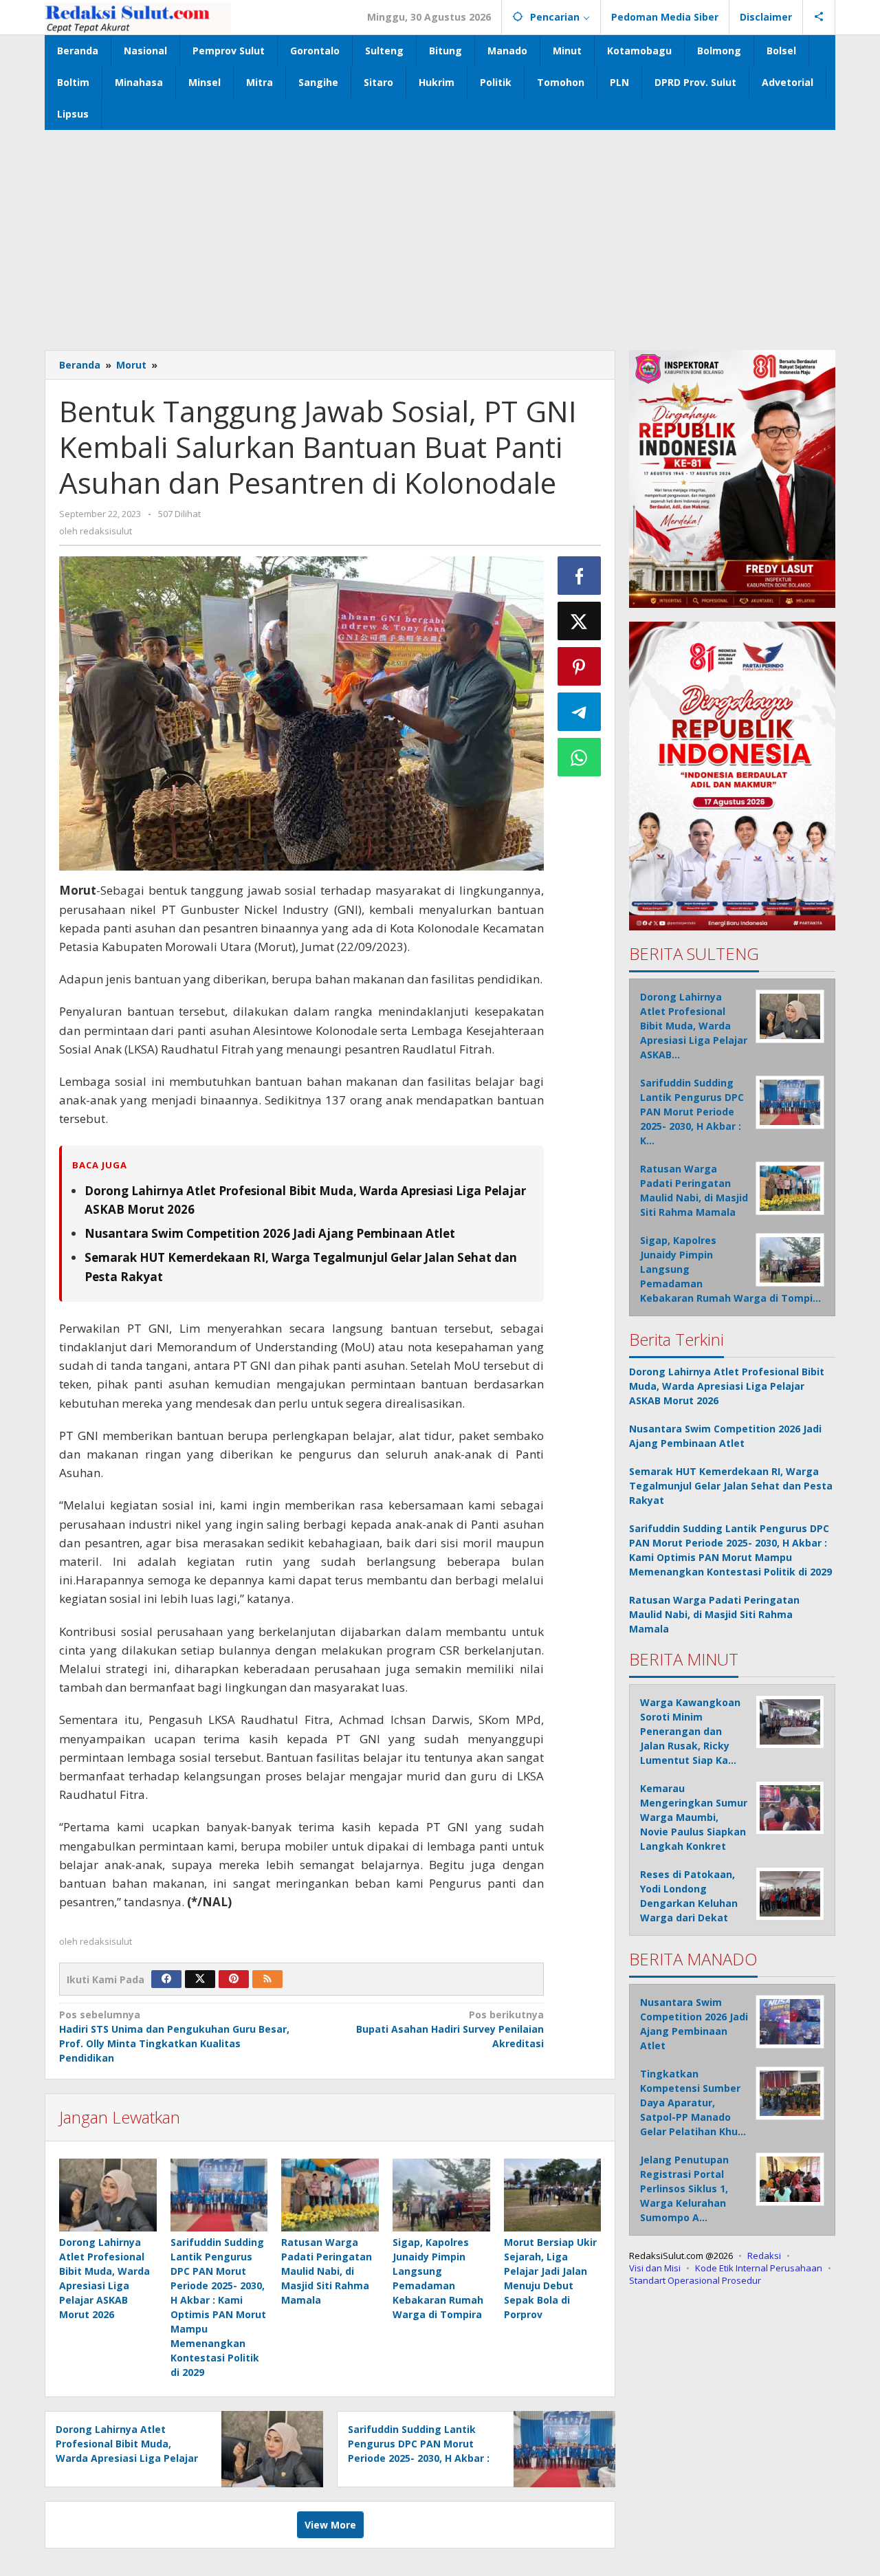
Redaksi (764, 2256)
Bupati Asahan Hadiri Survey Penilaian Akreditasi (450, 2029)
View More (330, 2525)
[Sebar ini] (580, 576)
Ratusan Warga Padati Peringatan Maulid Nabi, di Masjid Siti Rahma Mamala (327, 2271)
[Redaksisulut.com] (138, 17)
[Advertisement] (440, 233)
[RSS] (267, 1979)
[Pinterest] (234, 1979)
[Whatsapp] (580, 757)
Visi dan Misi (655, 2268)
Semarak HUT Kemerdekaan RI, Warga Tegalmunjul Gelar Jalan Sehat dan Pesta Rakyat (731, 1486)
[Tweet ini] (580, 621)
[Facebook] (166, 1979)
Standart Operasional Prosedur (695, 2280)
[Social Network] (819, 17)
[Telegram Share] (580, 712)
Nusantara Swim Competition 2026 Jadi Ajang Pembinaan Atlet (270, 1233)
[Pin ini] (580, 666)
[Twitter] (200, 1979)
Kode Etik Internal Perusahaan (759, 2268)
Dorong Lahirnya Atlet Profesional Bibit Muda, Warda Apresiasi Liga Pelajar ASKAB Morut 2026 (727, 1386)
